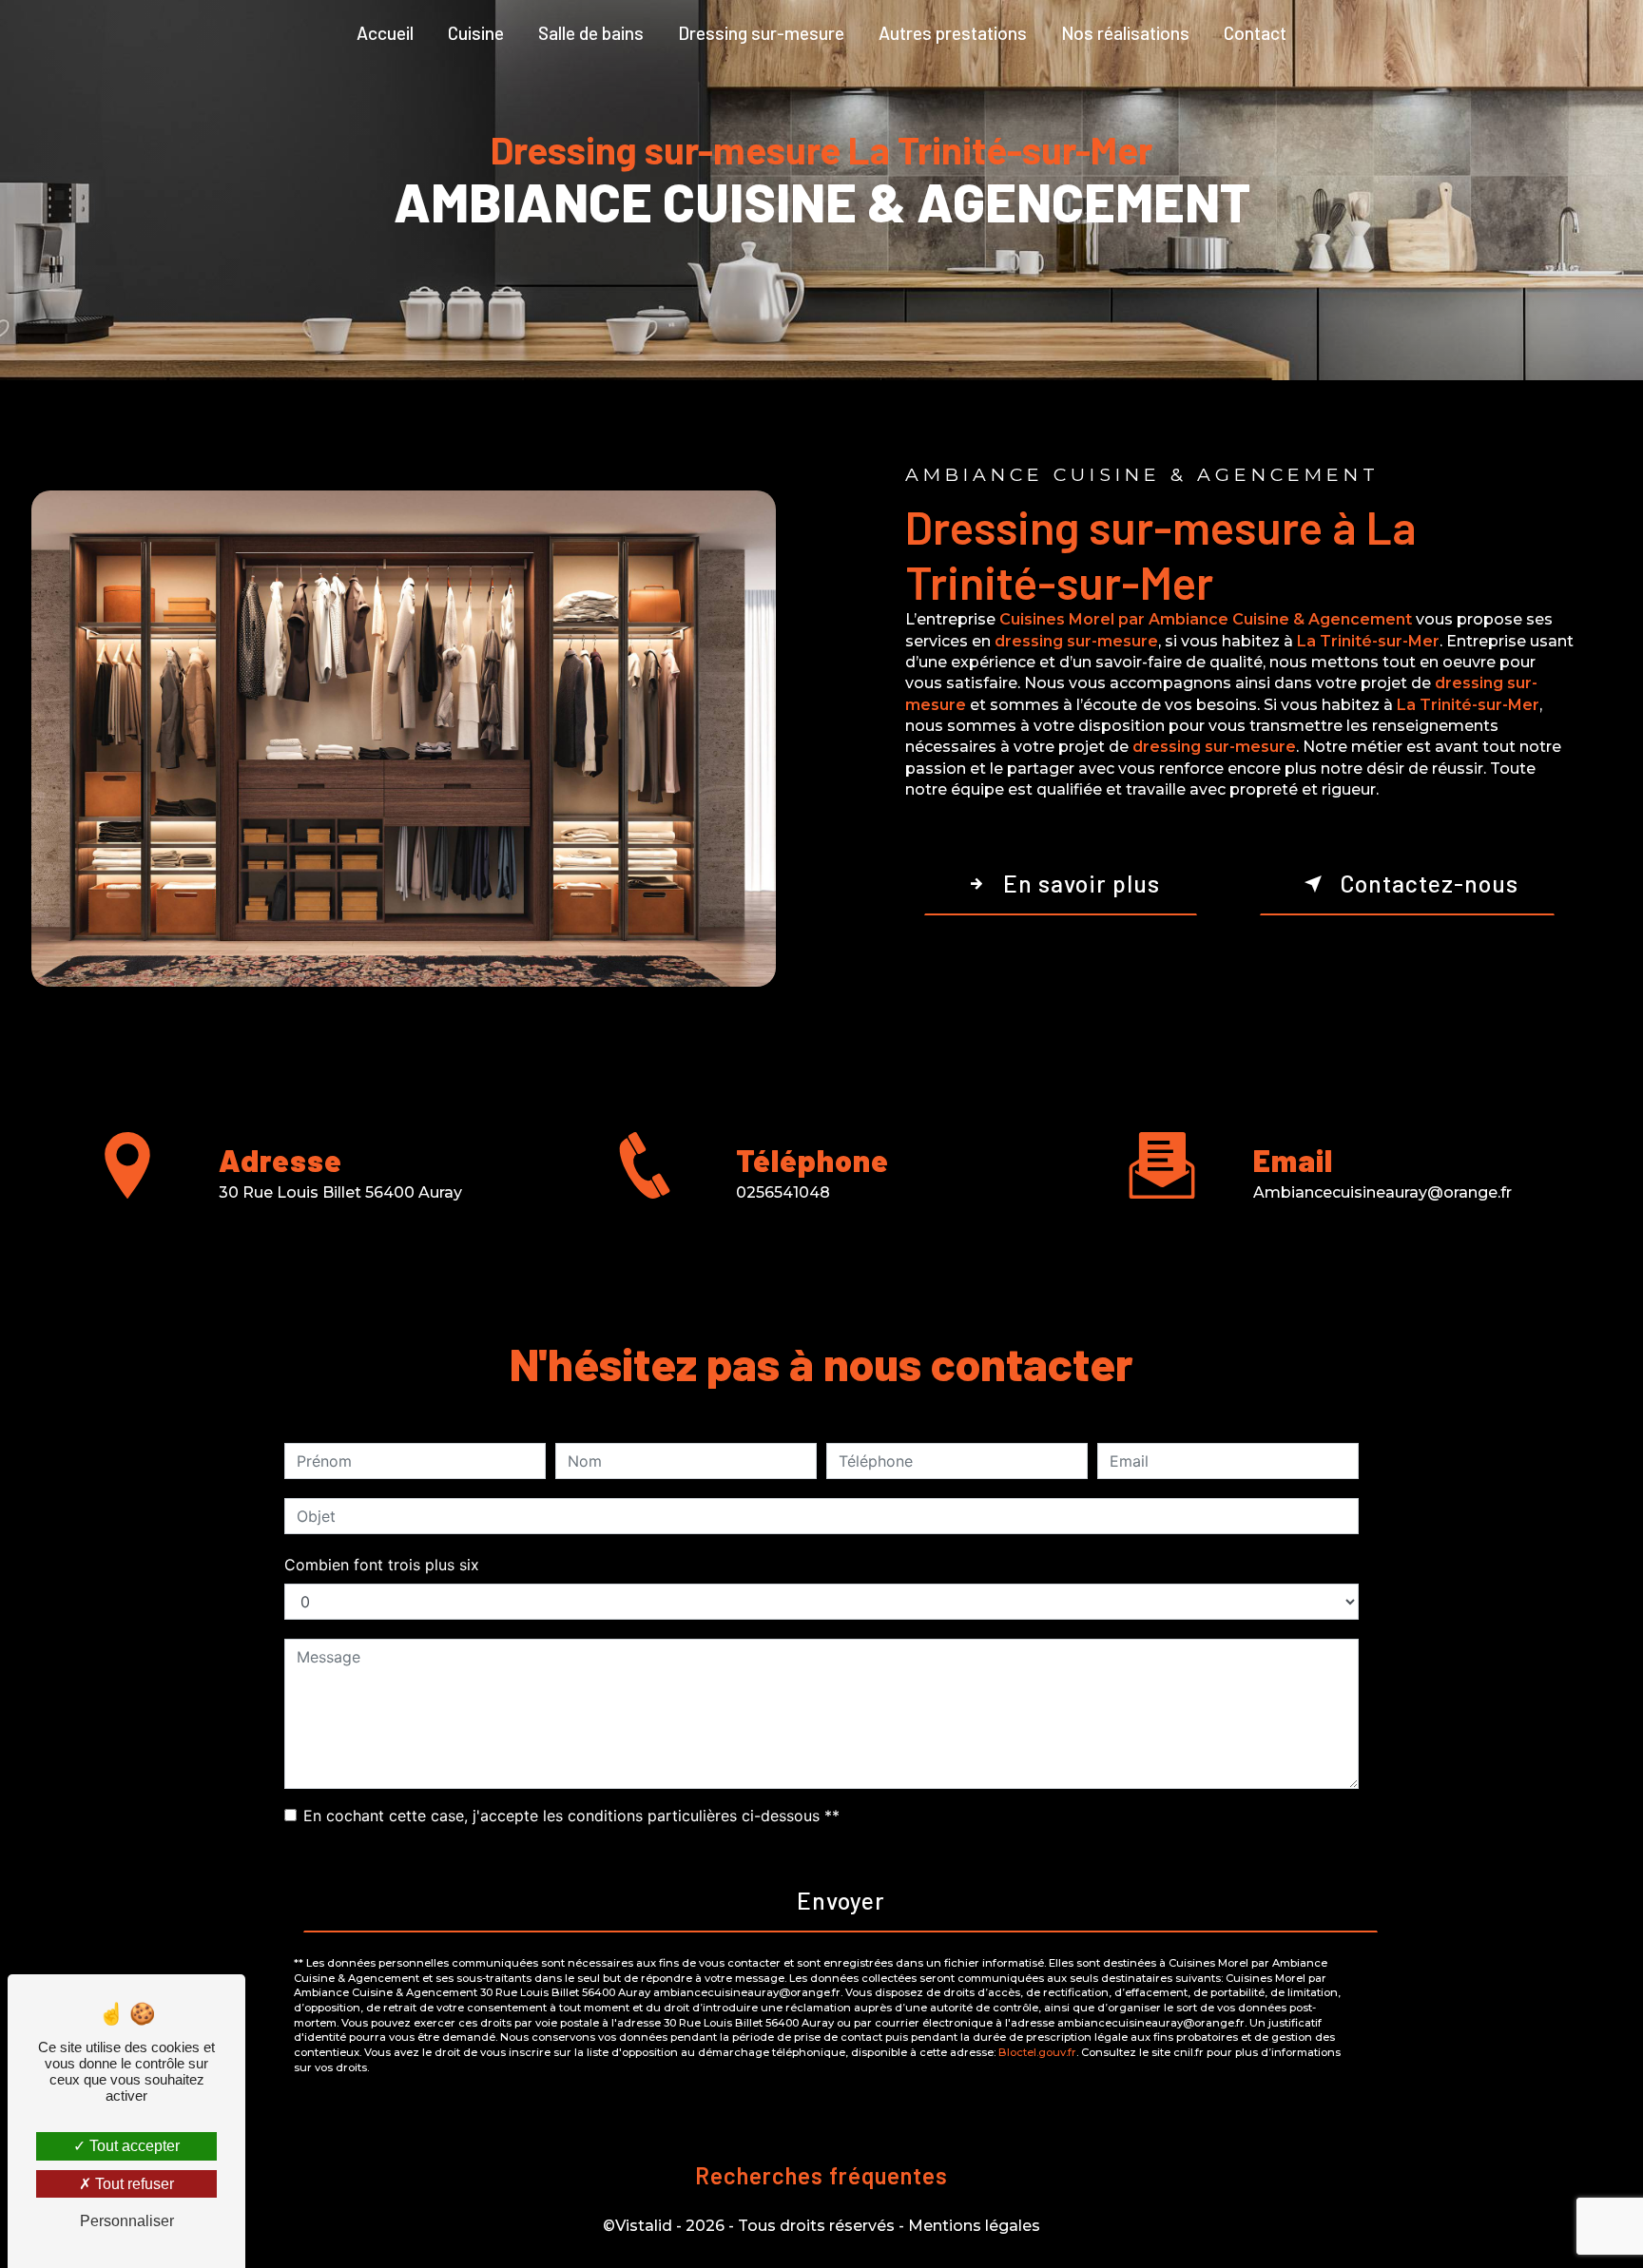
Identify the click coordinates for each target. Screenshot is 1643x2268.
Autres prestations (953, 33)
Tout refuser (133, 2184)
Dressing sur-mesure (761, 33)
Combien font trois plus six (382, 1565)
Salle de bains (591, 33)
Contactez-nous (1429, 883)
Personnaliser (127, 2221)
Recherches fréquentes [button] (821, 2175)
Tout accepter (133, 2146)
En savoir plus (1082, 883)
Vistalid (644, 2226)
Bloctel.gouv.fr (1037, 2052)
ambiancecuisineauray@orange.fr (1382, 1192)
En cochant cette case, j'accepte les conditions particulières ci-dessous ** (571, 1816)
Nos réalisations (1125, 33)
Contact (1255, 33)
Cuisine (476, 33)
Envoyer (841, 1900)
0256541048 (783, 1192)
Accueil (385, 33)
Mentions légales (974, 2226)
